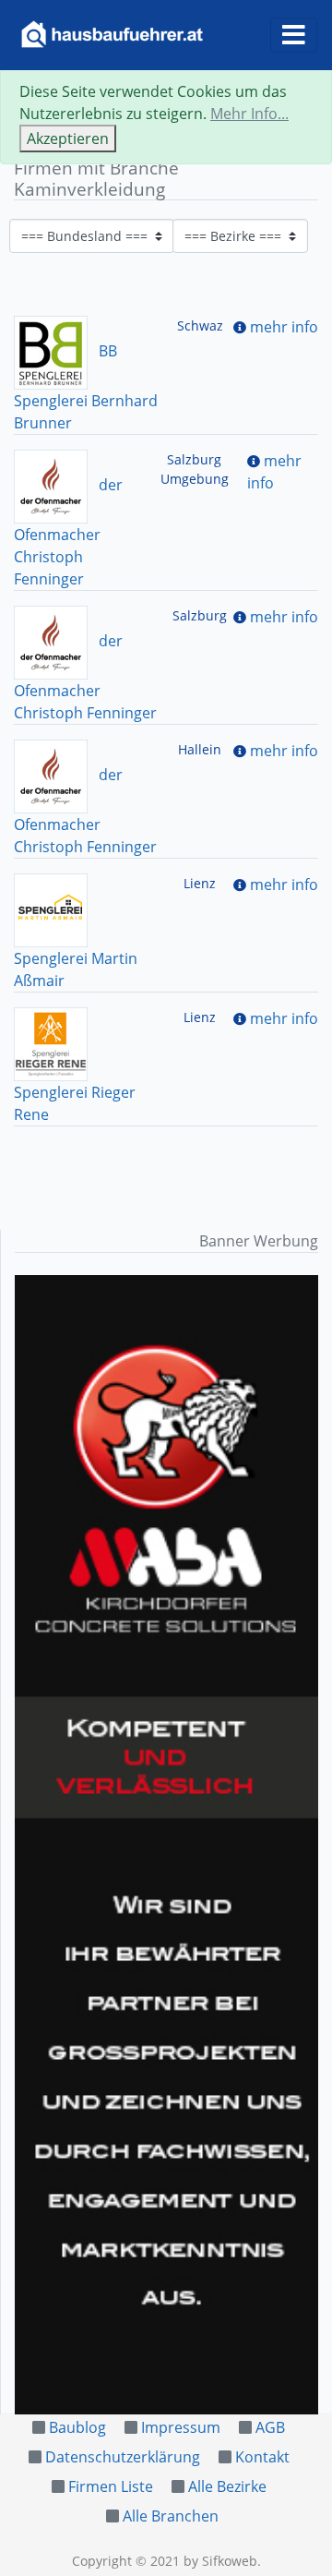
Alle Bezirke (227, 2486)
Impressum (181, 2427)
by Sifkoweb (220, 2561)
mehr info (284, 327)
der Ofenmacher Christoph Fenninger (68, 532)
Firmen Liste (111, 2486)
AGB (270, 2427)
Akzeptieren (68, 138)
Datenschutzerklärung (123, 2457)
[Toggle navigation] (294, 35)
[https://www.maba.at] (166, 1845)
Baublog (77, 2427)
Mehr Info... (249, 114)
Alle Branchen (171, 2516)
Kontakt (262, 2457)
